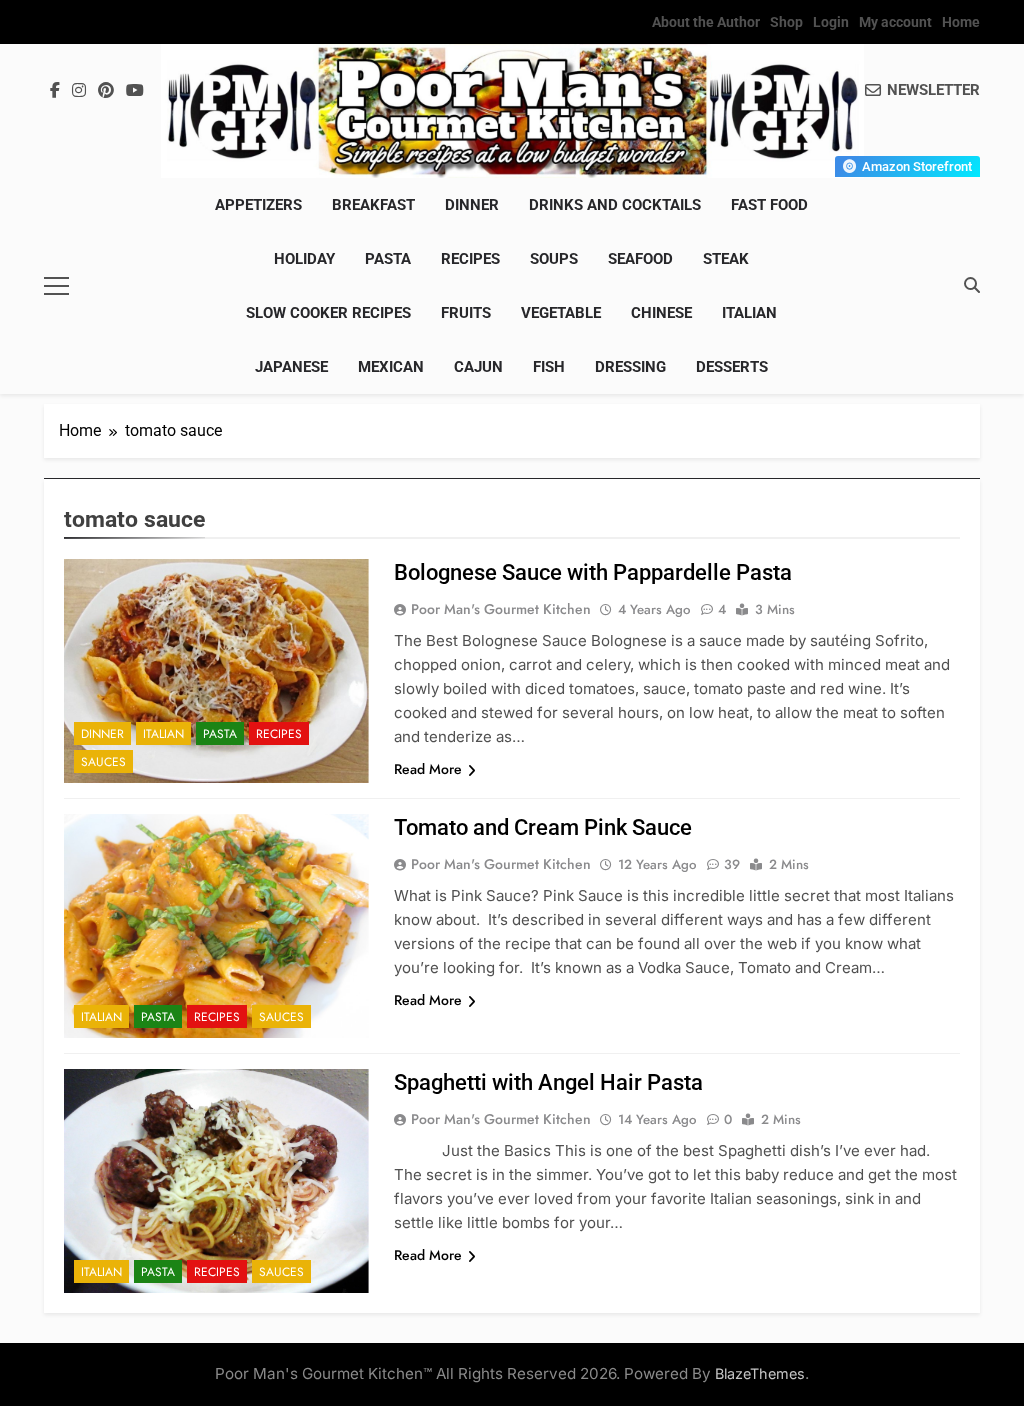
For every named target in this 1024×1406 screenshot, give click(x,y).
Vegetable (561, 313)
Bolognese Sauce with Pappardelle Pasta (593, 572)
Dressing (630, 367)
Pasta (388, 259)
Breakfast (373, 205)
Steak (726, 259)
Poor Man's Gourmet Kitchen (501, 609)
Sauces (103, 762)
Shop (786, 22)
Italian (749, 313)
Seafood (640, 259)
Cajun (478, 367)
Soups (554, 259)
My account (895, 22)
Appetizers (258, 205)
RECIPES (470, 259)
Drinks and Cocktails (615, 205)
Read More (428, 769)
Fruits (466, 313)
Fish (549, 367)
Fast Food (769, 205)
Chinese (661, 313)
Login (831, 22)
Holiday (304, 259)
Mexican (391, 367)
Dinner (472, 205)
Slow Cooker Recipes (328, 313)
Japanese (291, 367)
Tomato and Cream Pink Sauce (543, 827)
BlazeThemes (760, 1373)
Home (961, 22)
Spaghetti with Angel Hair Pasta (548, 1082)
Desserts (732, 367)
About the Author (706, 22)
